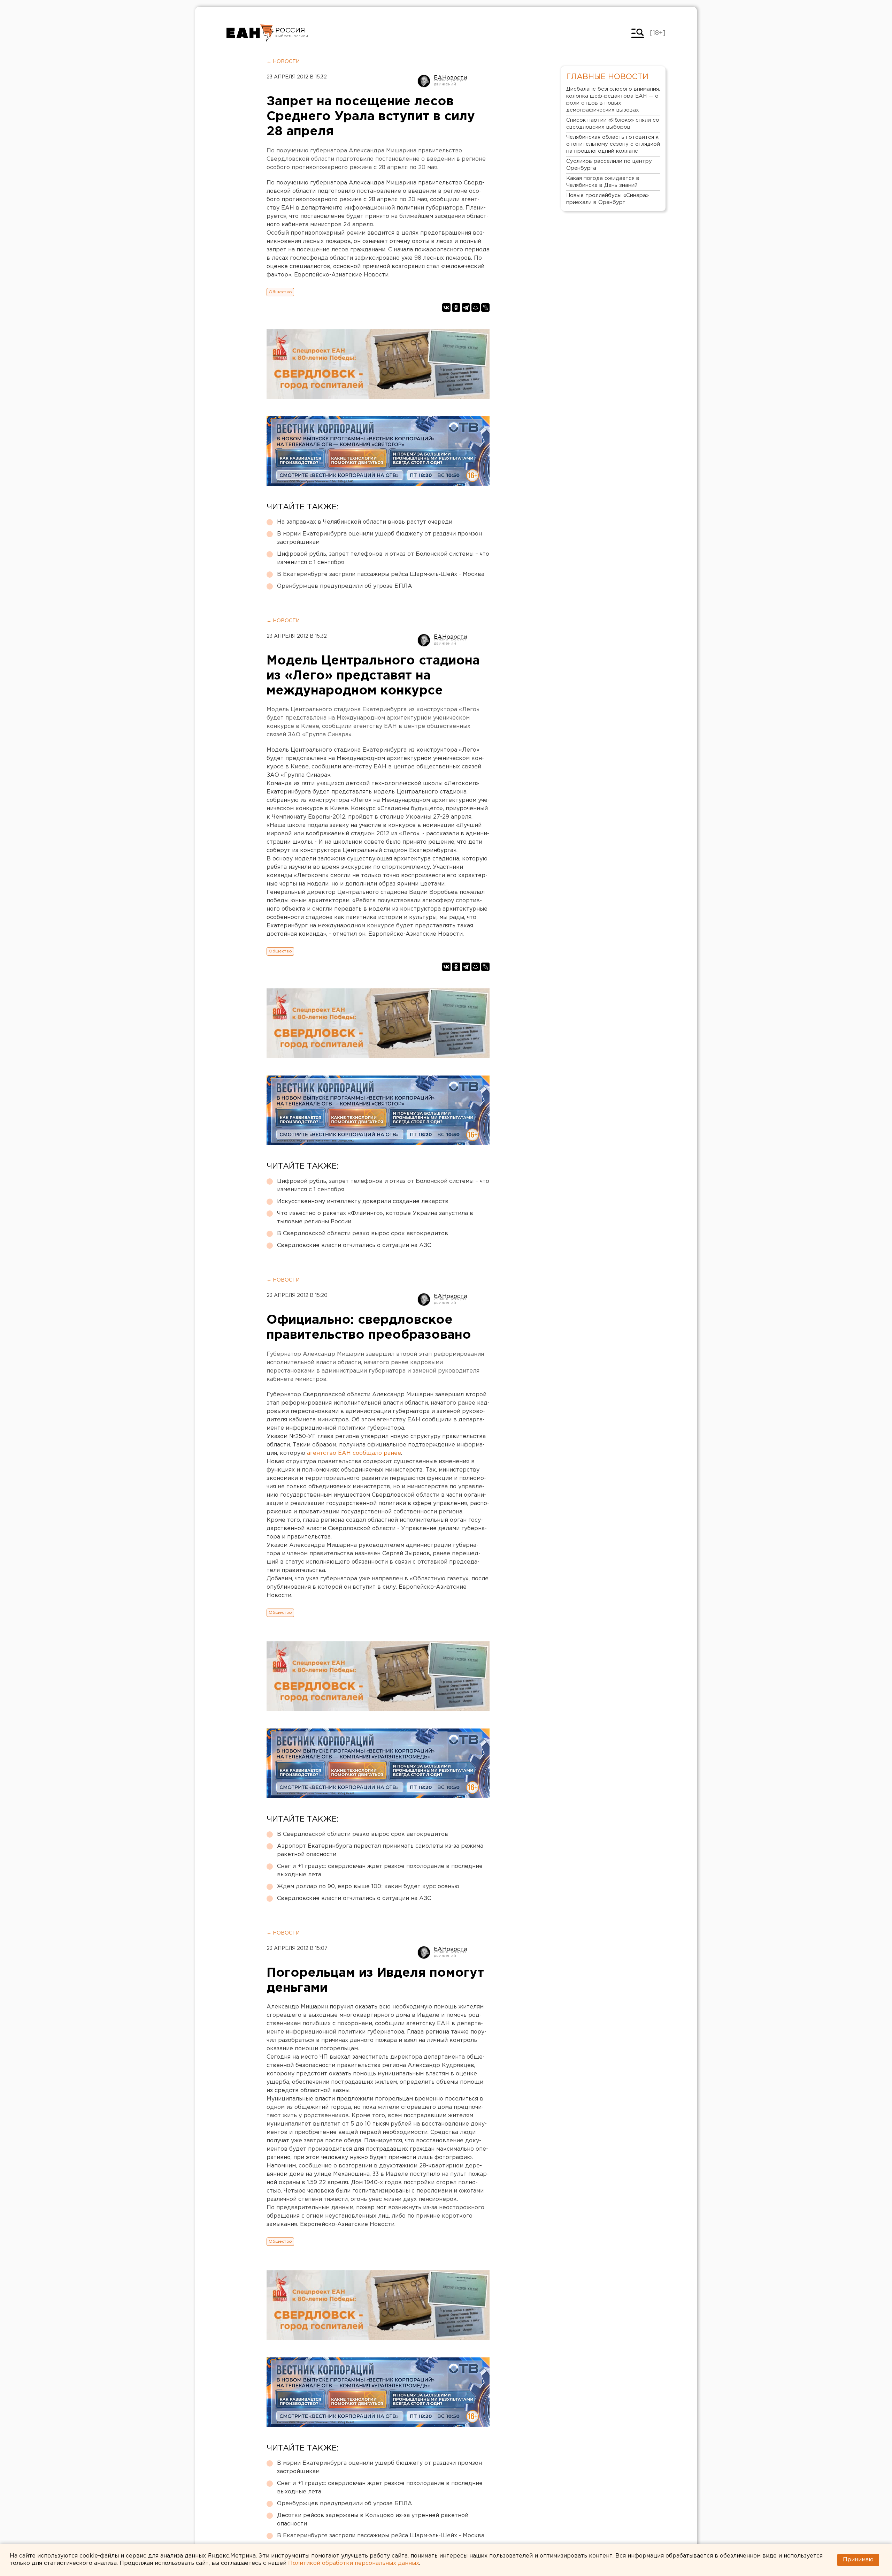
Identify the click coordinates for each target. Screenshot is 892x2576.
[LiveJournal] (485, 307)
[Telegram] (466, 307)
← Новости (283, 62)
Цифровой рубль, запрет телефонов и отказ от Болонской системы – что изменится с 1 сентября (383, 558)
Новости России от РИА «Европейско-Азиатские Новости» (250, 33)
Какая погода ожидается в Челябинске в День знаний (603, 182)
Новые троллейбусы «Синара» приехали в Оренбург (608, 199)
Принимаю (858, 2560)
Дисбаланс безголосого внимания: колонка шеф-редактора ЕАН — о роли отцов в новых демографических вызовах (613, 100)
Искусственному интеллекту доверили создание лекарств (363, 1202)
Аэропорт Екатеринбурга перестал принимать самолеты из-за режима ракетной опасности (380, 1850)
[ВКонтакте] (446, 307)
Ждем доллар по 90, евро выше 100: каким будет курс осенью (368, 1887)
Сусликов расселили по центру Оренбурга (609, 165)
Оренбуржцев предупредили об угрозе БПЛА (345, 586)
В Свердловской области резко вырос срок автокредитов (363, 1234)
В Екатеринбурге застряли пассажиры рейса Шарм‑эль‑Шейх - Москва (381, 574)
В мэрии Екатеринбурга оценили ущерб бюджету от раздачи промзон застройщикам (379, 538)
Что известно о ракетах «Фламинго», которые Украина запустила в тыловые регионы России (375, 1218)
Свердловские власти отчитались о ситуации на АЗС (354, 1245)
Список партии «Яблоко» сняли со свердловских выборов (613, 124)
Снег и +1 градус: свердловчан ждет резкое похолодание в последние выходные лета (380, 1871)
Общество (280, 292)
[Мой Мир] (476, 307)
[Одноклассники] (456, 307)
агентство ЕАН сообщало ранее (354, 1453)
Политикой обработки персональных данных (354, 2563)
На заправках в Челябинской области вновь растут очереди (365, 522)
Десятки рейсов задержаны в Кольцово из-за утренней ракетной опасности (373, 2520)
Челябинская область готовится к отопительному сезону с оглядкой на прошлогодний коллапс (613, 144)
